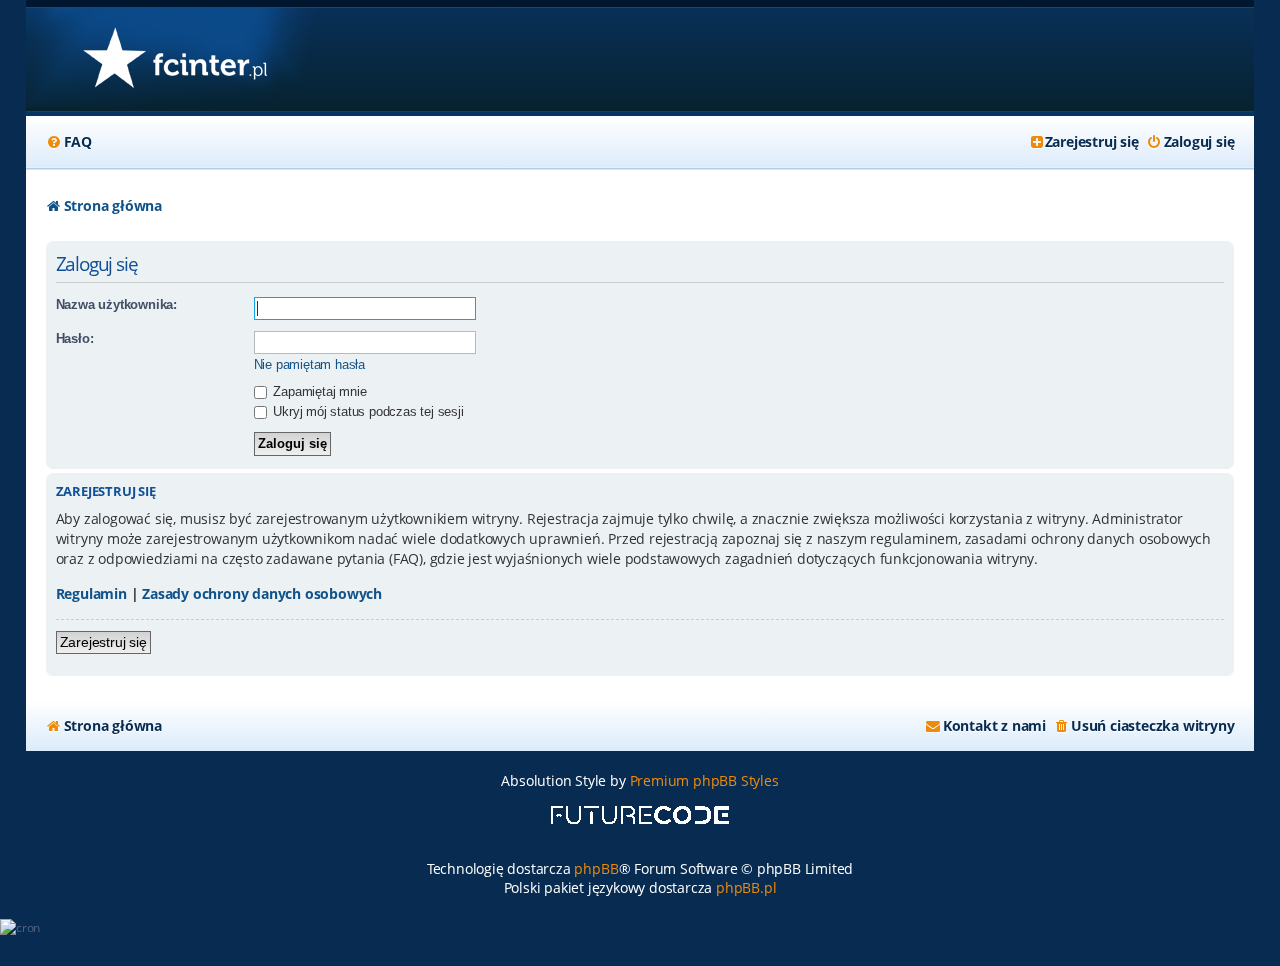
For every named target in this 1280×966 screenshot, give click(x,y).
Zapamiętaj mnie (318, 391)
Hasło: (75, 338)
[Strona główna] (174, 59)
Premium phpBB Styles (704, 780)
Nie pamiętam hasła (309, 364)
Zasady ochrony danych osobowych (262, 593)
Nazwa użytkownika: (116, 304)
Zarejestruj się (103, 642)
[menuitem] (69, 142)
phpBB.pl (746, 887)
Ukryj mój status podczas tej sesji (367, 411)
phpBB (596, 868)
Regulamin (91, 593)
